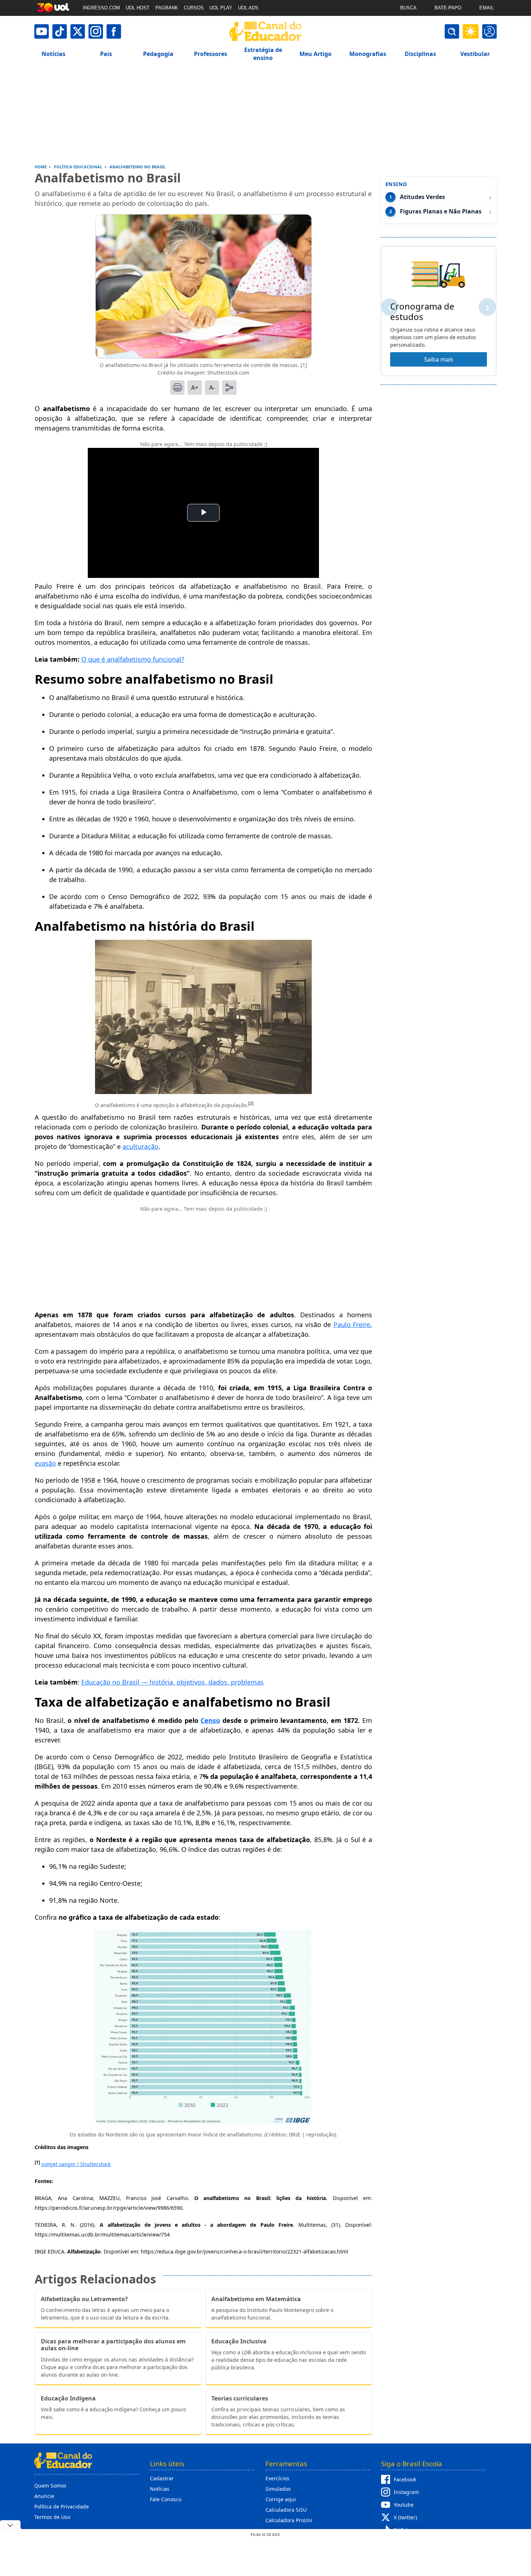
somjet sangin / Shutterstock (76, 2164)
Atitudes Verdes (422, 197)
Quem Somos (50, 2486)
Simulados (278, 2489)
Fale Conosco (166, 2499)
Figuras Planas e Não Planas (441, 211)
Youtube (404, 2505)
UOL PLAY (221, 8)
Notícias (160, 2489)
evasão (45, 1463)
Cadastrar (162, 2478)
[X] (78, 31)
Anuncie (44, 2496)
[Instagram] (96, 31)
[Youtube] (42, 31)
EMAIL (487, 8)
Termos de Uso (52, 2517)
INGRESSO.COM (101, 8)
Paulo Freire (352, 1324)
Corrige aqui (281, 2499)
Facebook (405, 2479)
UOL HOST (138, 8)
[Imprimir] (177, 388)
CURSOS (194, 8)
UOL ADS (248, 8)
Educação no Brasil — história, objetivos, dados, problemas (172, 1682)
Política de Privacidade (62, 2506)
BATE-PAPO (448, 8)
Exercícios (277, 2478)
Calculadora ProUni (289, 2520)
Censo (210, 1720)
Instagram (406, 2492)
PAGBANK (167, 8)
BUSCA (408, 8)
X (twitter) (405, 2517)
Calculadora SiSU (286, 2510)
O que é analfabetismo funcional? (133, 659)
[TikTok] (60, 31)
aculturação (141, 1146)
